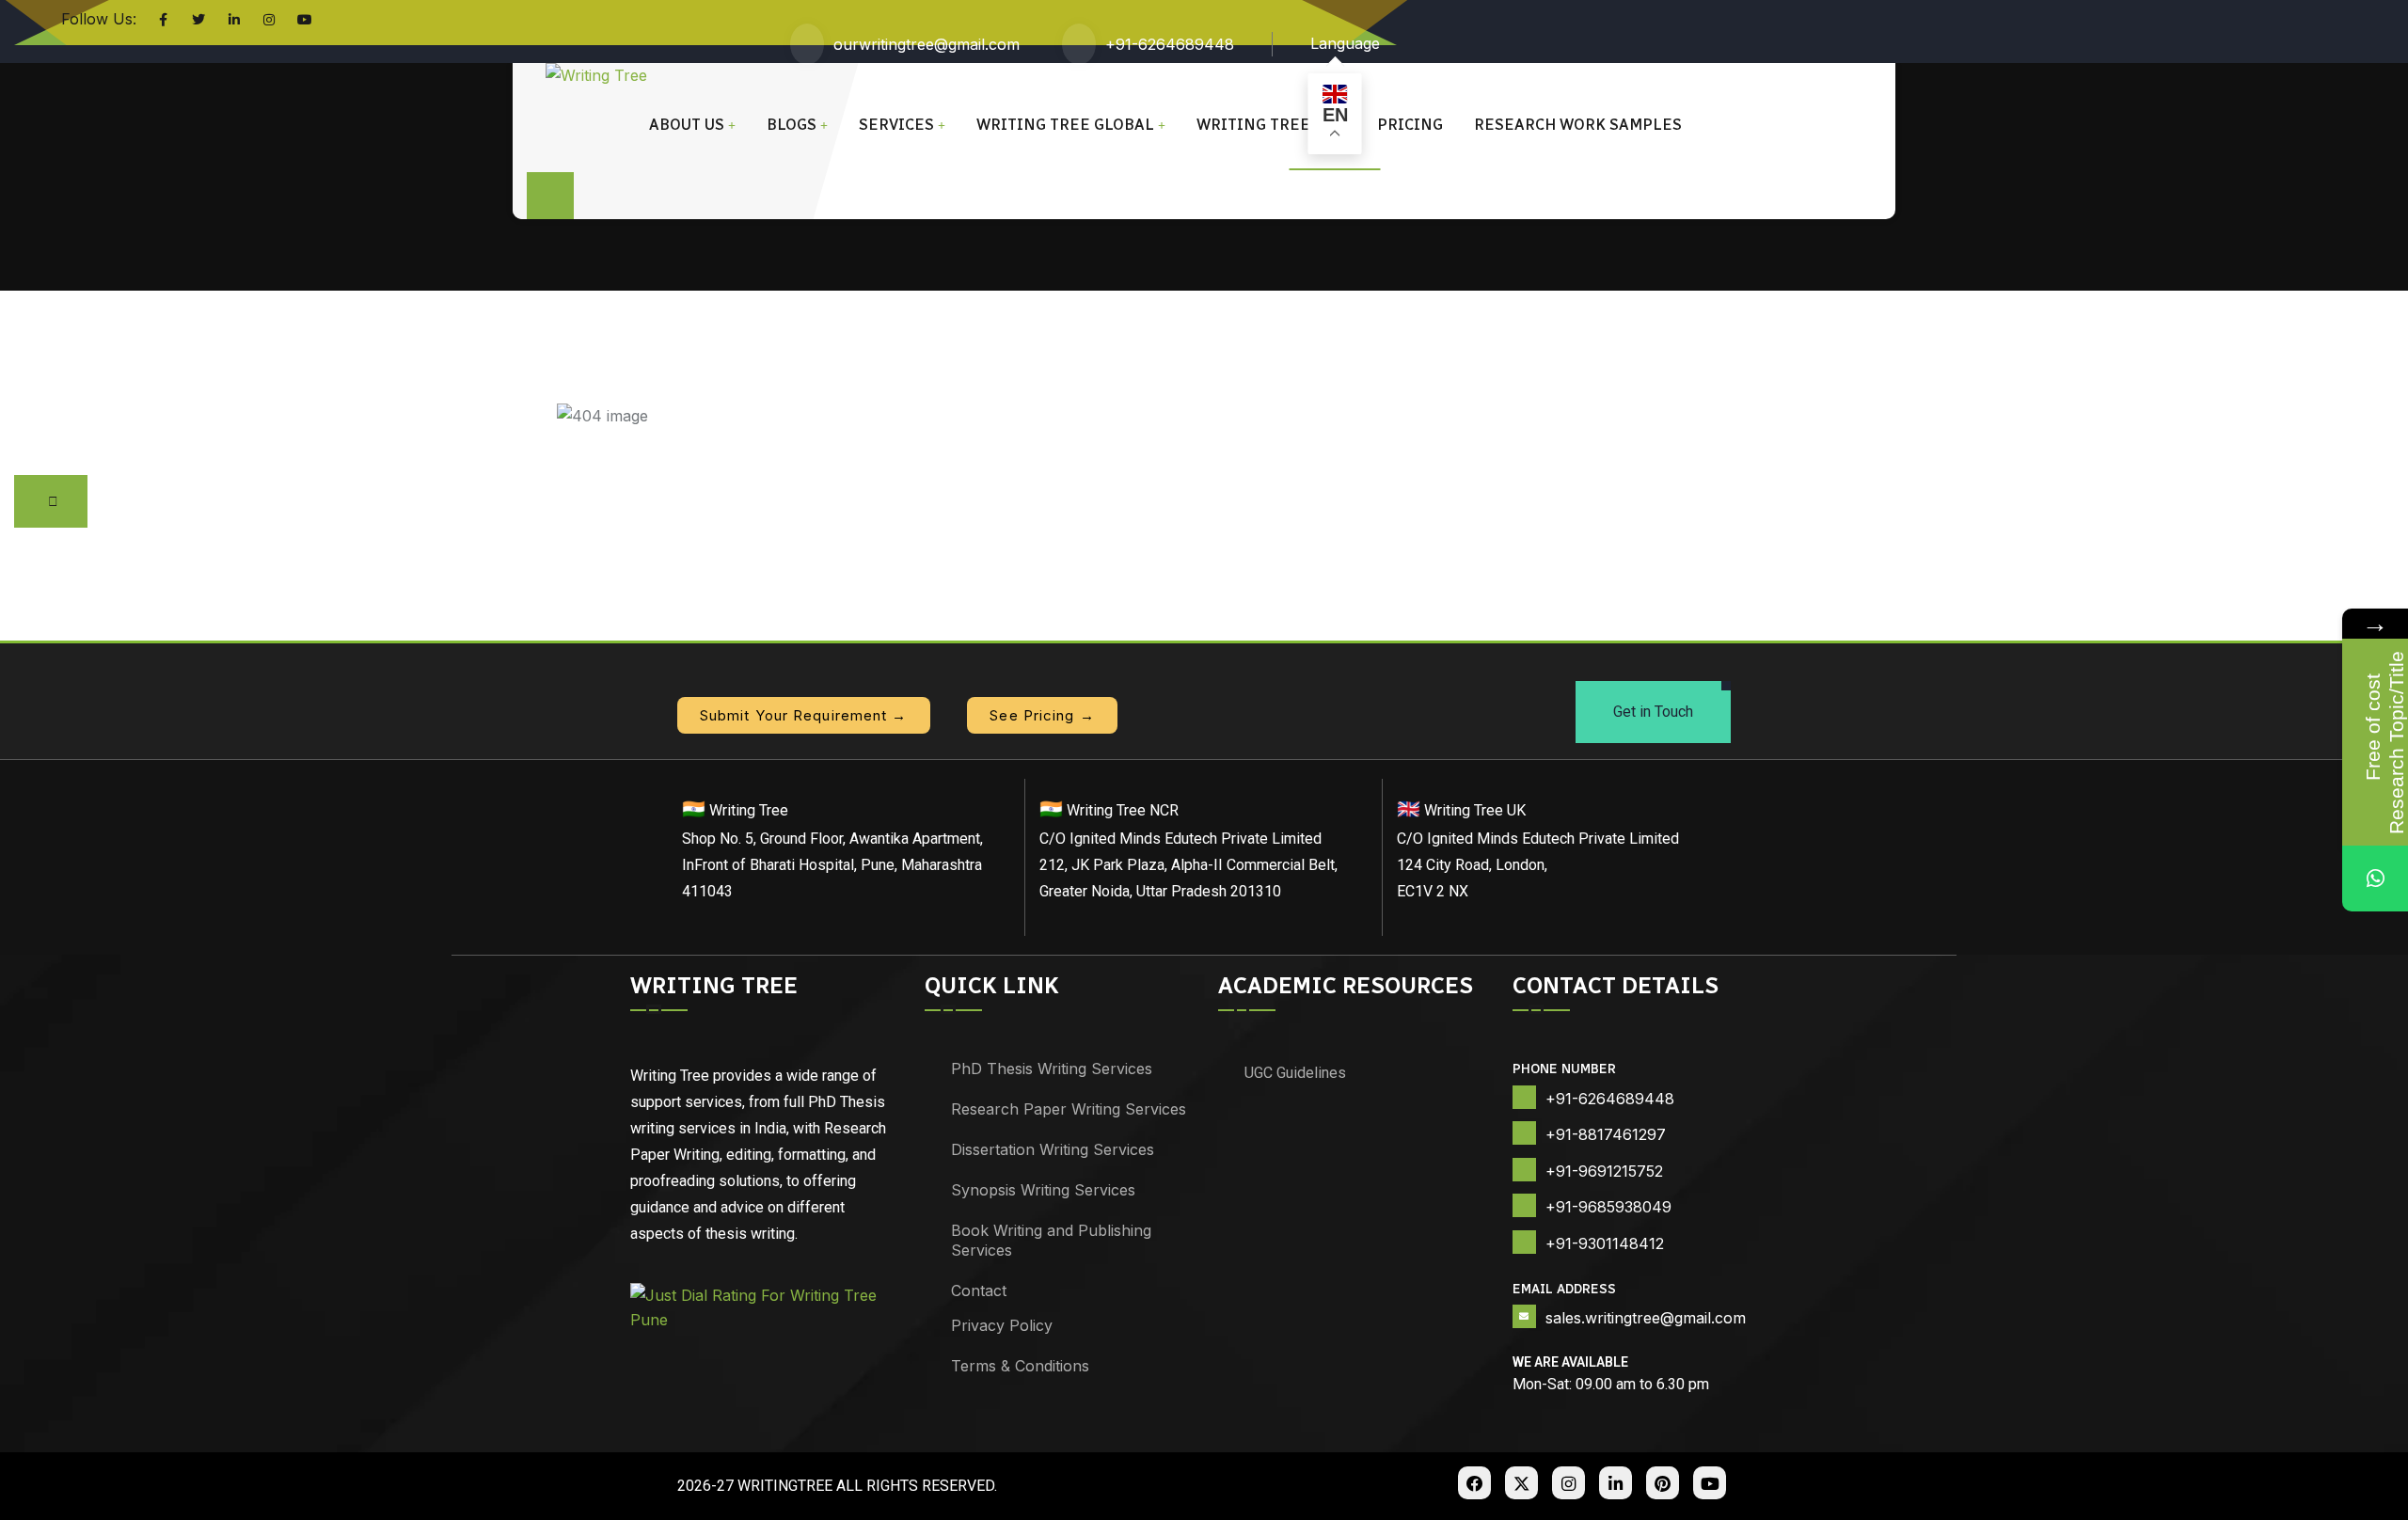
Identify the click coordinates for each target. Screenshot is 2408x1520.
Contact (979, 1290)
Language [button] (1345, 43)
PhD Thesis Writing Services (1052, 1069)
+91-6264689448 (1170, 44)
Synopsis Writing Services (1043, 1190)
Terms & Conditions (1020, 1366)
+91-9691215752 (1604, 1171)
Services (896, 125)
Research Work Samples (1578, 125)
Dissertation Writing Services (1053, 1149)
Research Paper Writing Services (1069, 1109)
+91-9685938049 (1608, 1207)
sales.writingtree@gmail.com (1646, 1318)
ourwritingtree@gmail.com (927, 44)
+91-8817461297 (1606, 1134)
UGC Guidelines (1295, 1073)
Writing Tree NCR (1271, 125)
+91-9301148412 (1605, 1243)
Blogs (792, 125)
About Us (687, 125)
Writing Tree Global (1065, 125)
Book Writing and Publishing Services (1051, 1240)
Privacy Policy (1002, 1325)
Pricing (1410, 125)
